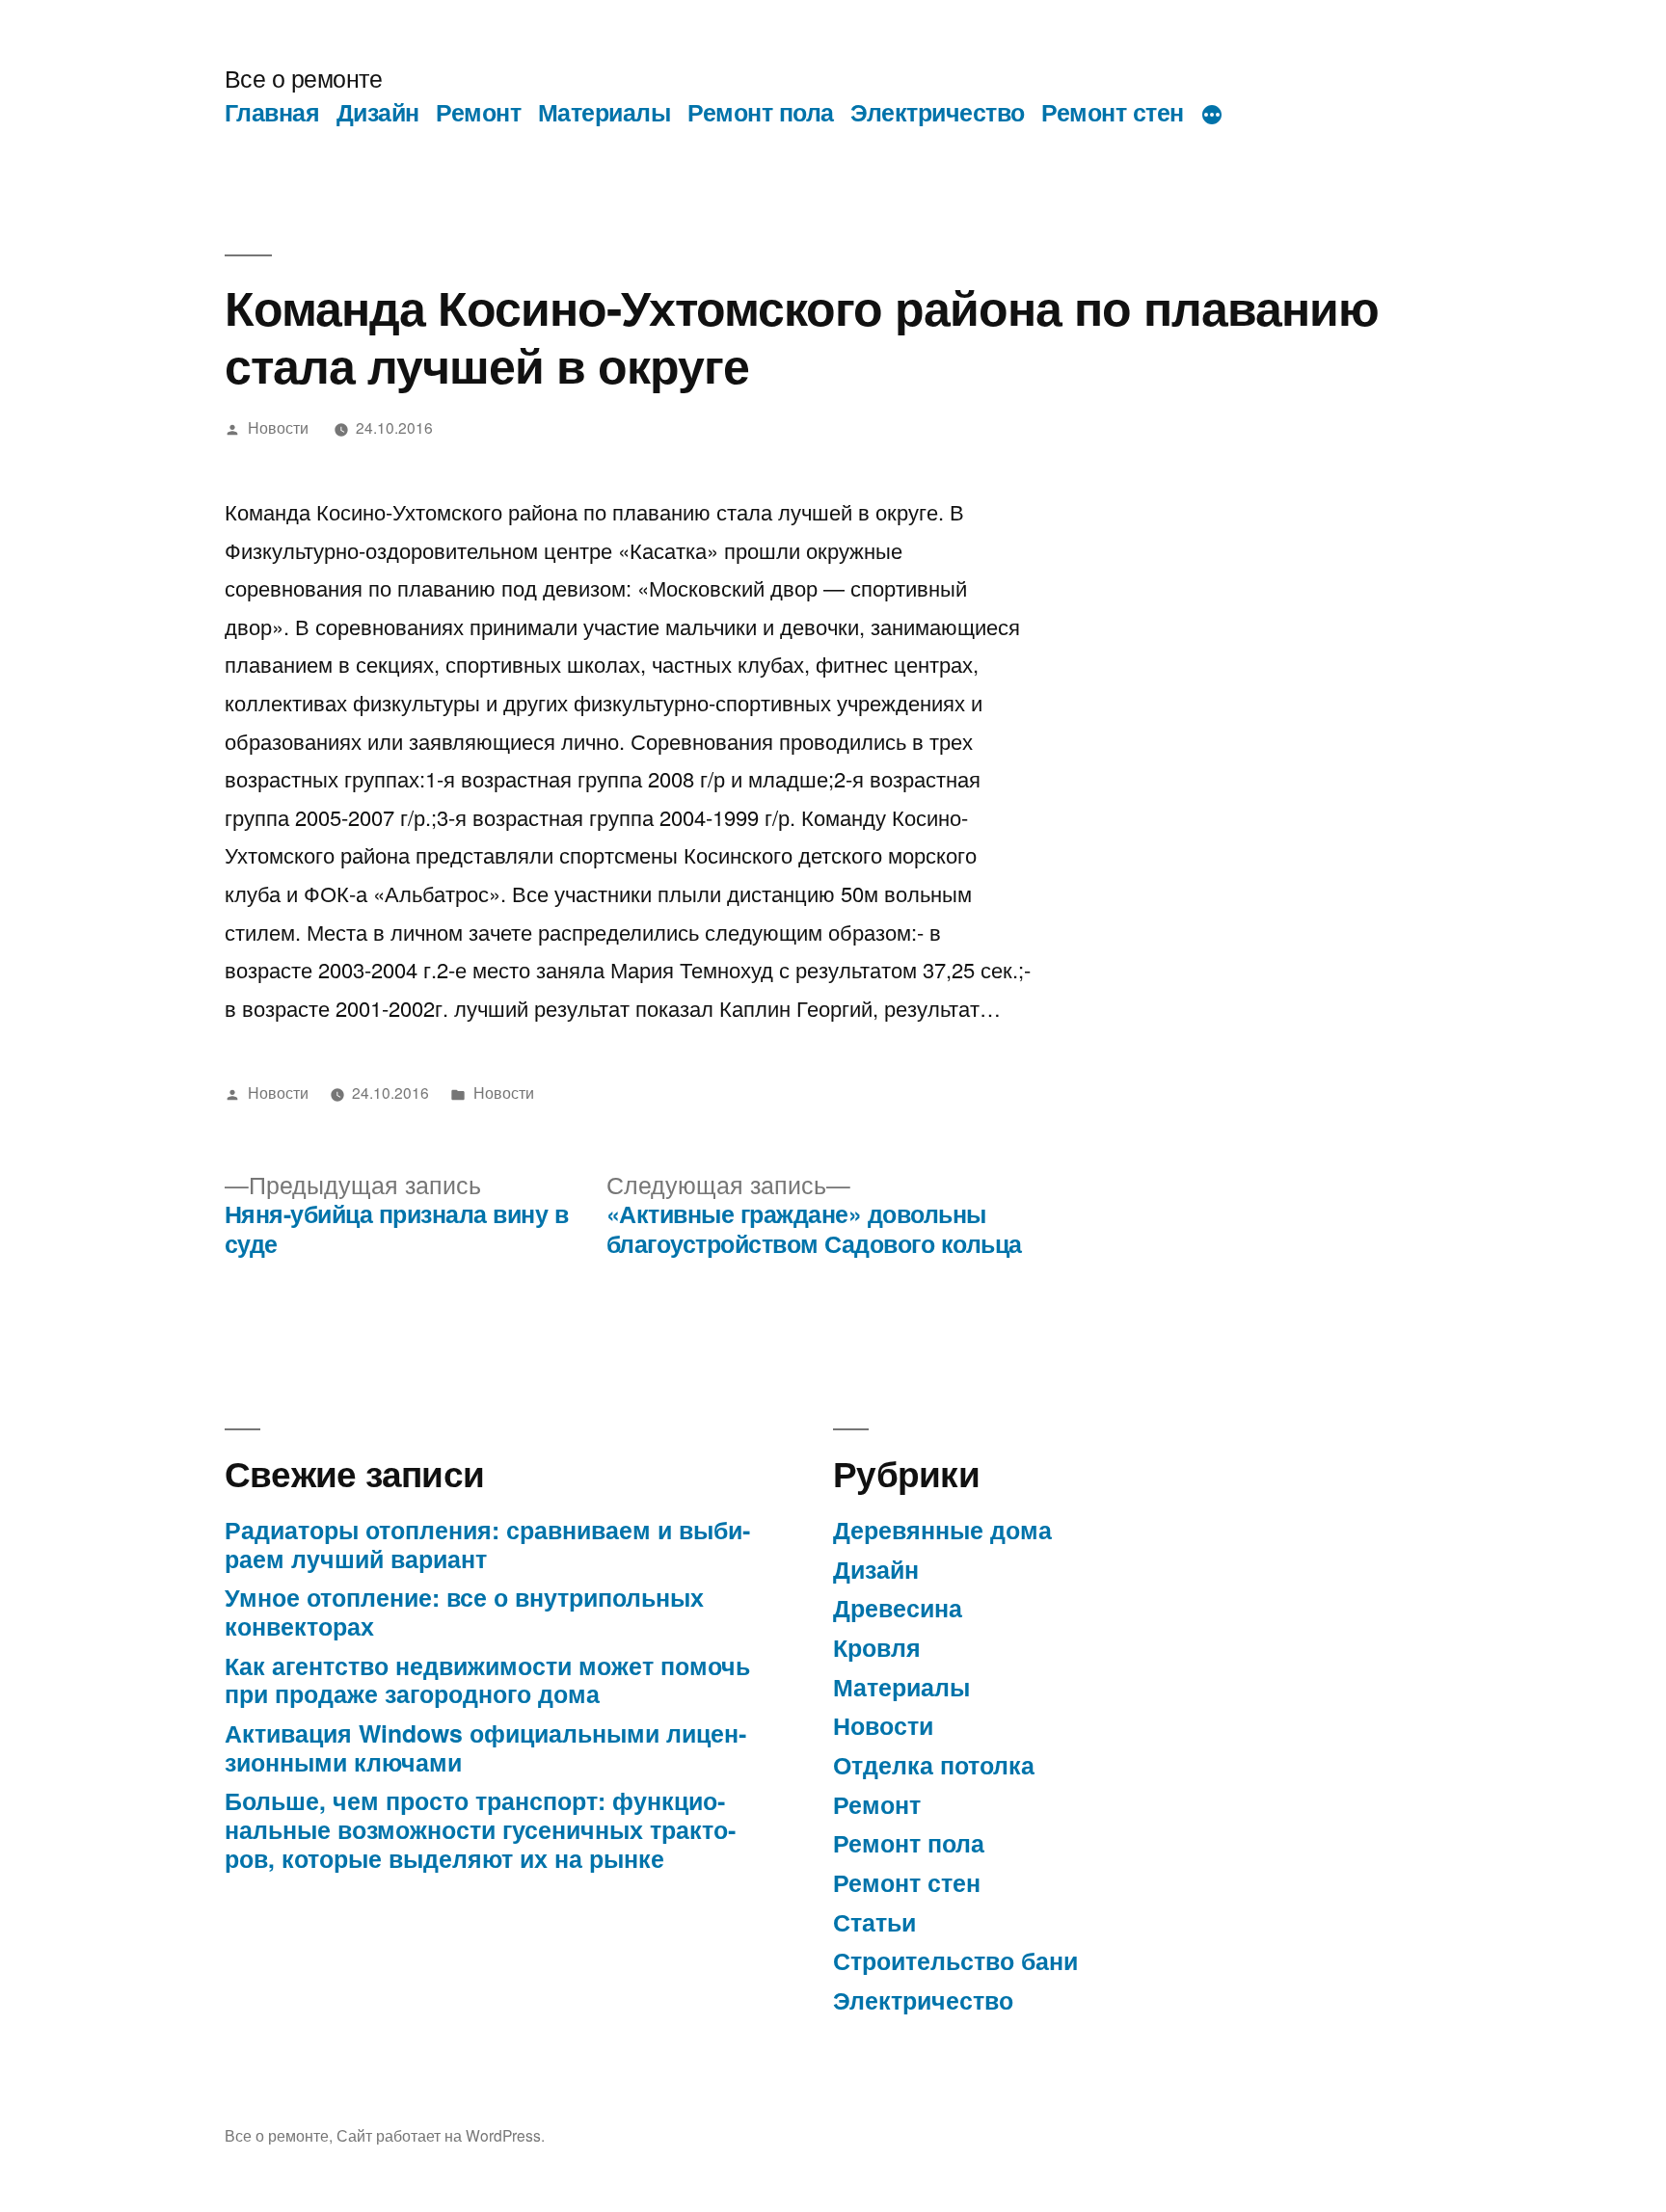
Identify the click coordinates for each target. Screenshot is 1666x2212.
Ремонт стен (1113, 112)
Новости (278, 427)
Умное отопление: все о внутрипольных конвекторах (464, 1612)
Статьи (874, 1922)
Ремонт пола (761, 112)
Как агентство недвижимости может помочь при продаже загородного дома (487, 1680)
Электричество (938, 112)
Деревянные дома (942, 1530)
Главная (272, 112)
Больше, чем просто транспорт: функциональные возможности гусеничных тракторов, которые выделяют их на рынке (480, 1829)
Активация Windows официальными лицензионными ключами (485, 1747)
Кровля (877, 1647)
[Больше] (1212, 116)
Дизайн (378, 112)
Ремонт (478, 112)
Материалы (605, 112)
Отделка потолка (934, 1765)
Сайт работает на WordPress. (441, 2135)
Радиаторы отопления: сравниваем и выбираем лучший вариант (487, 1544)
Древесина (898, 1608)
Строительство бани (955, 1960)
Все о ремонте (304, 78)
